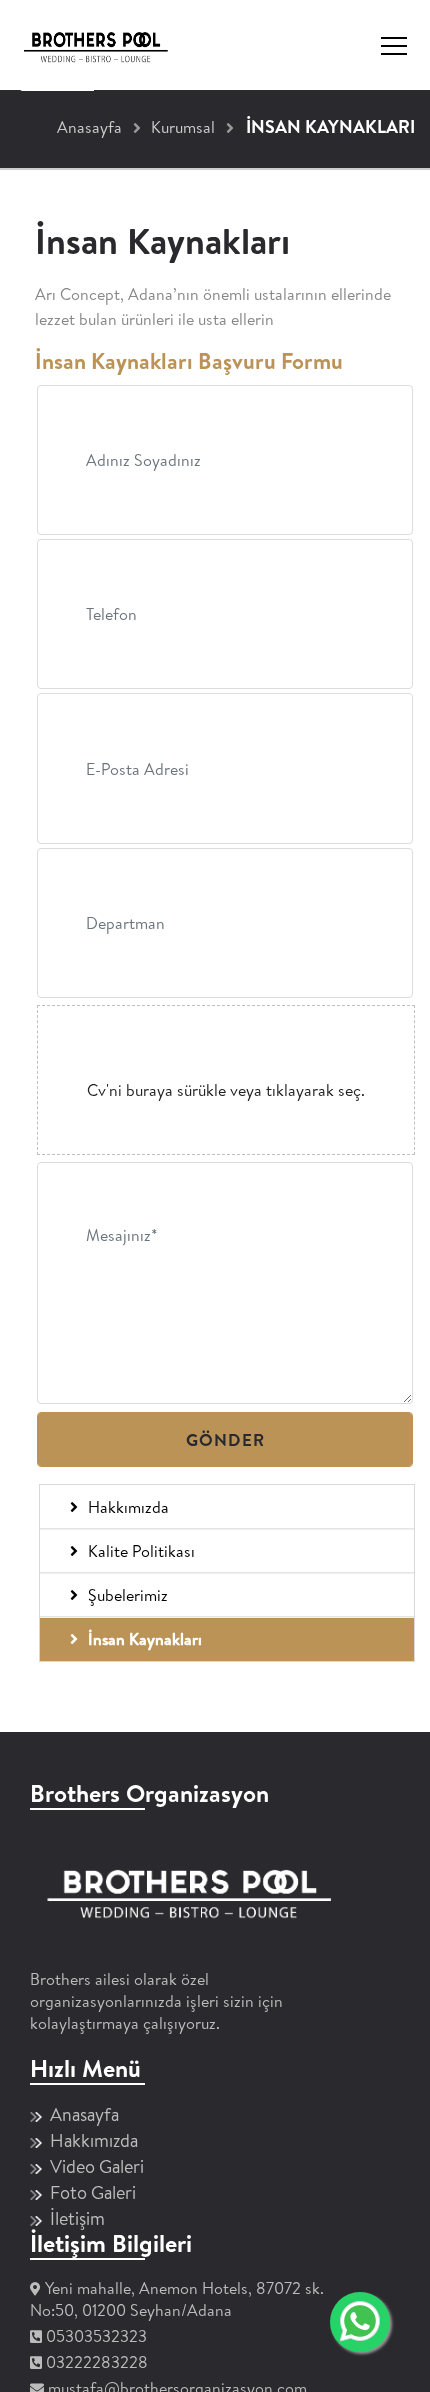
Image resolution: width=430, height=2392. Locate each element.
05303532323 (96, 2336)
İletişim (77, 2218)
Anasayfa (84, 2114)
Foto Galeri (93, 2192)
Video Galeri (97, 2166)
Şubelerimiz (128, 1595)
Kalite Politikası (141, 1551)
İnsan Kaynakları (145, 1639)
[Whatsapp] (360, 2339)
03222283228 (97, 2362)
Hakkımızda (128, 1507)
